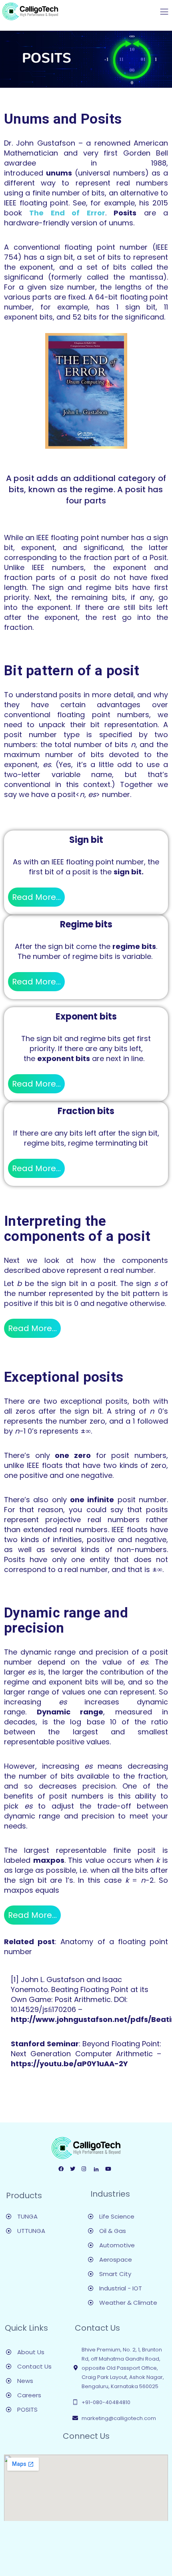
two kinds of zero (135, 1465)
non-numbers (142, 1549)
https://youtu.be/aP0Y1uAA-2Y (69, 2064)
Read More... (36, 897)
